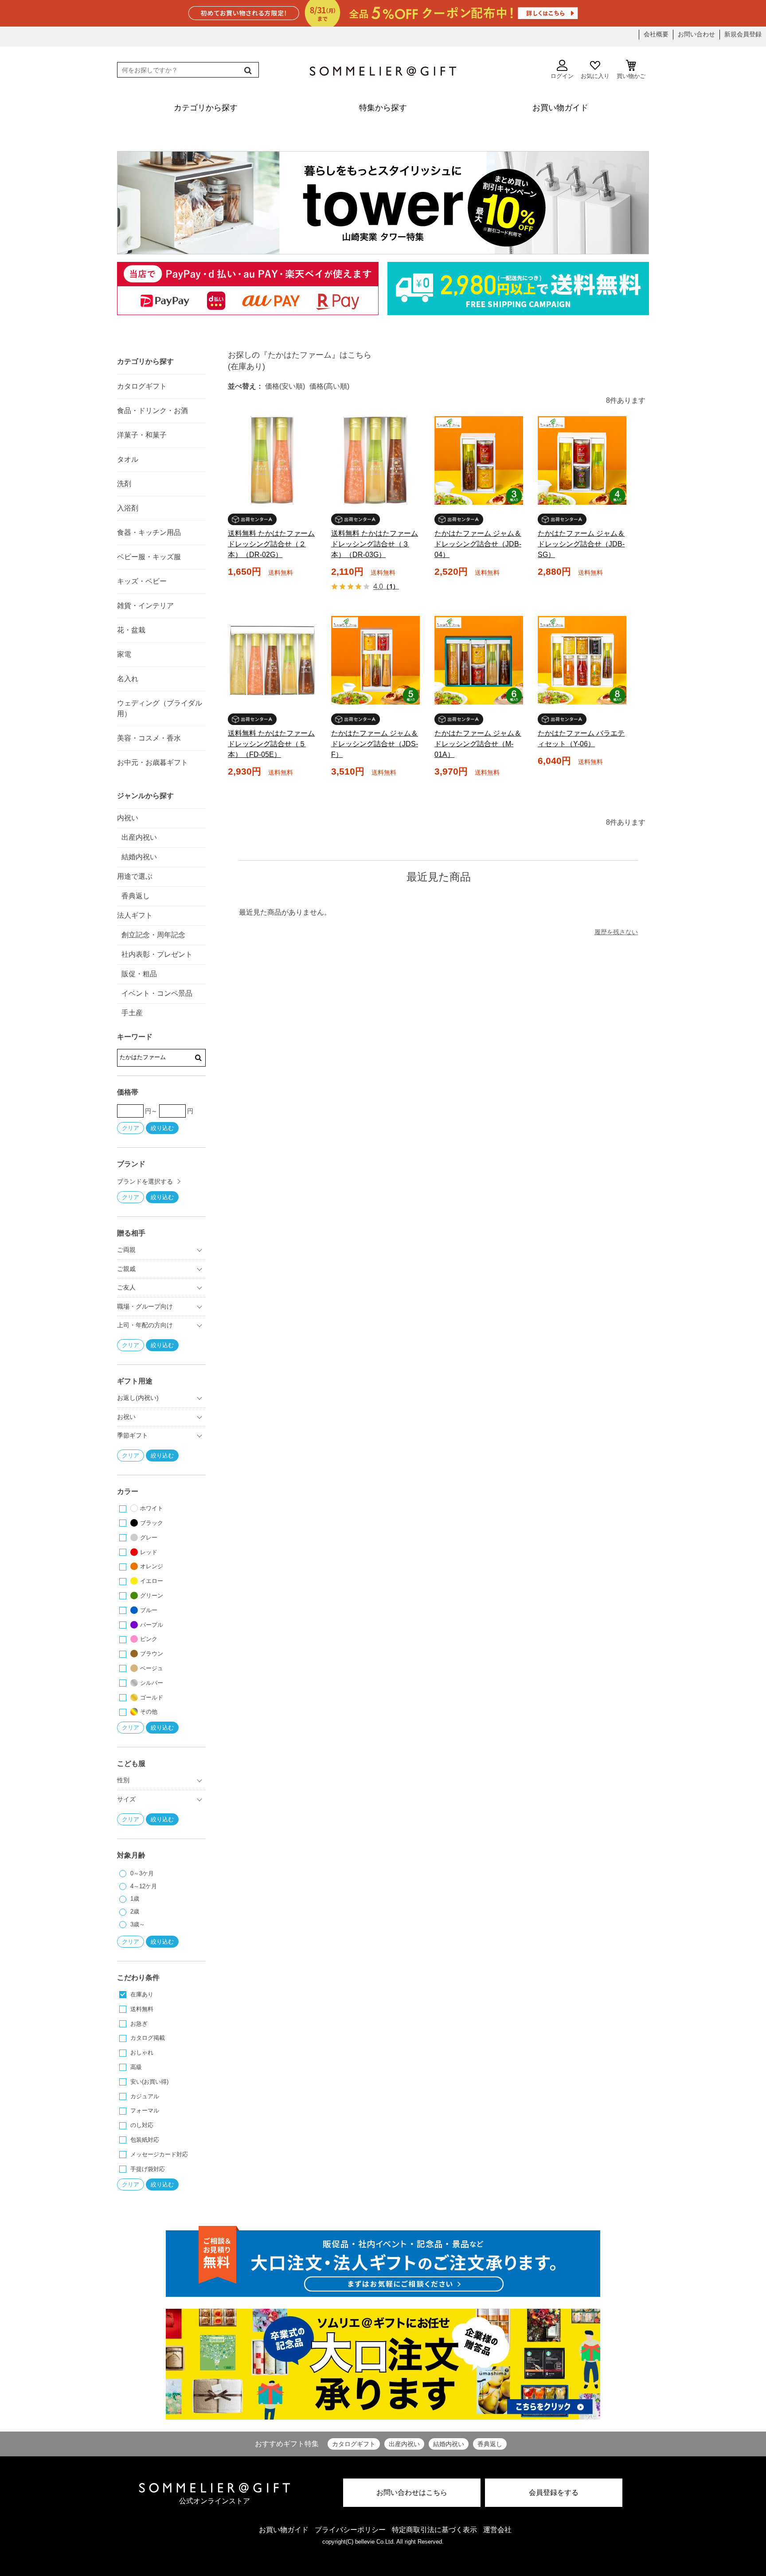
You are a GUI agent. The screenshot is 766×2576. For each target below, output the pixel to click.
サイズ (126, 1799)
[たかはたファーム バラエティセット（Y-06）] (582, 660)
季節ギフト (133, 1435)
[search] (247, 70)
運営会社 (497, 2530)
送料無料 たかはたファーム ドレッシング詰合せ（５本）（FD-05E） (271, 744)
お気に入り (595, 76)
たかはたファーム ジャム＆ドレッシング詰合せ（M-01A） (478, 744)
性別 (123, 1780)
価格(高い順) (329, 386)
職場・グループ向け (145, 1306)
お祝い (126, 1417)
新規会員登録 (743, 34)
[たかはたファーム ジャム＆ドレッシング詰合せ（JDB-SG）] (582, 460)
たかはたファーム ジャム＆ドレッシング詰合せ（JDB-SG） (581, 544)
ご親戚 (126, 1269)
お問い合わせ (696, 34)
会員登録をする (554, 2492)
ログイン (562, 76)
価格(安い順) (285, 386)
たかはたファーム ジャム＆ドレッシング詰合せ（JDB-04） (478, 544)
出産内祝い (404, 2444)
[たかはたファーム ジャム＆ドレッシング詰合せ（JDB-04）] (479, 460)
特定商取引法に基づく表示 (434, 2530)
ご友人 (126, 1287)
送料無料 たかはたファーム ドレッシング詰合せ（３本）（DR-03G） (375, 544)
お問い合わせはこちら (412, 2492)
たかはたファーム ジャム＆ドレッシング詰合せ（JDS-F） (375, 744)
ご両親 (126, 1250)
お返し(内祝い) (138, 1398)
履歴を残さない (616, 932)
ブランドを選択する (145, 1181)
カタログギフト (354, 2444)
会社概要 (656, 34)
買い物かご (631, 76)
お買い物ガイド (284, 2530)
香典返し (490, 2444)
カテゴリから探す (145, 361)
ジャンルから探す (145, 796)
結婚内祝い (449, 2444)
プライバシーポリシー (350, 2530)
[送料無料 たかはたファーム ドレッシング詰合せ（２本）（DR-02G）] (272, 460)
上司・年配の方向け (145, 1325)
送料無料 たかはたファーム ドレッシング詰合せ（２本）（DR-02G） (271, 544)
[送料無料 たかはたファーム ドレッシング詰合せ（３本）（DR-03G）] (375, 460)
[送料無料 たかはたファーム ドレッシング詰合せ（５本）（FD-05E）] (272, 660)
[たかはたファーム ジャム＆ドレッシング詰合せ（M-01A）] (479, 660)
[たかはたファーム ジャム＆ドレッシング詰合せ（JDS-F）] (375, 660)
